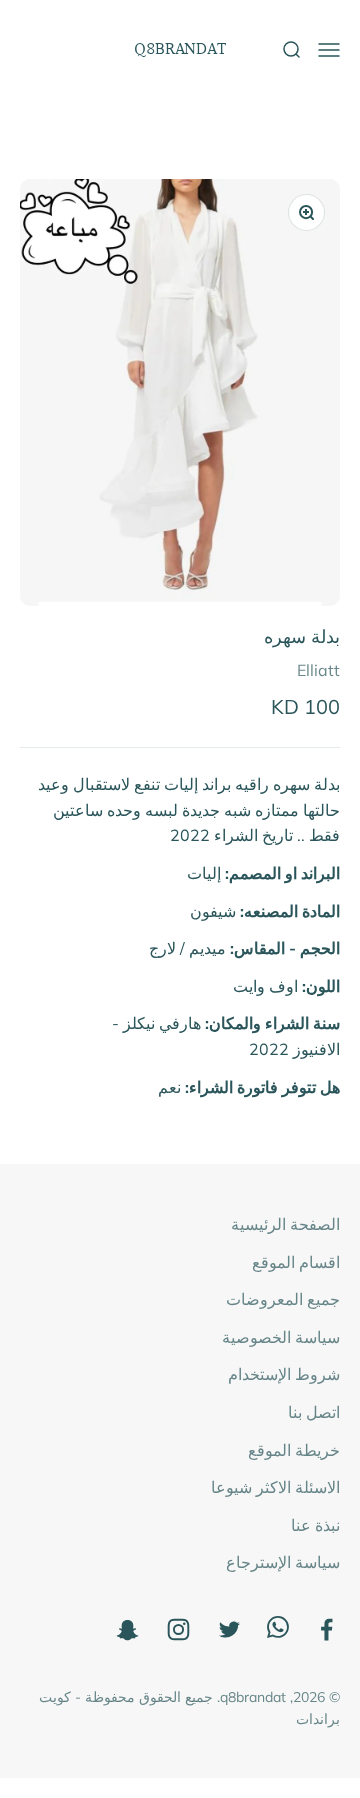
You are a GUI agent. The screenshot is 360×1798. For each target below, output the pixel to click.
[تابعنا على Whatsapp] (278, 1632)
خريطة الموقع (294, 1450)
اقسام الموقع (296, 1262)
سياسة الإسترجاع (283, 1562)
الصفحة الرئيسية (285, 1224)
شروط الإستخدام (284, 1374)
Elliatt (318, 670)
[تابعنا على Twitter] (229, 1629)
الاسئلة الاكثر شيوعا (275, 1487)
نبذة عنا (315, 1525)
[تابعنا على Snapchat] (127, 1629)
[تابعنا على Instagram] (178, 1629)
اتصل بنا (314, 1412)
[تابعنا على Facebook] (326, 1629)
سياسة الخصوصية (281, 1337)
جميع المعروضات (283, 1299)
